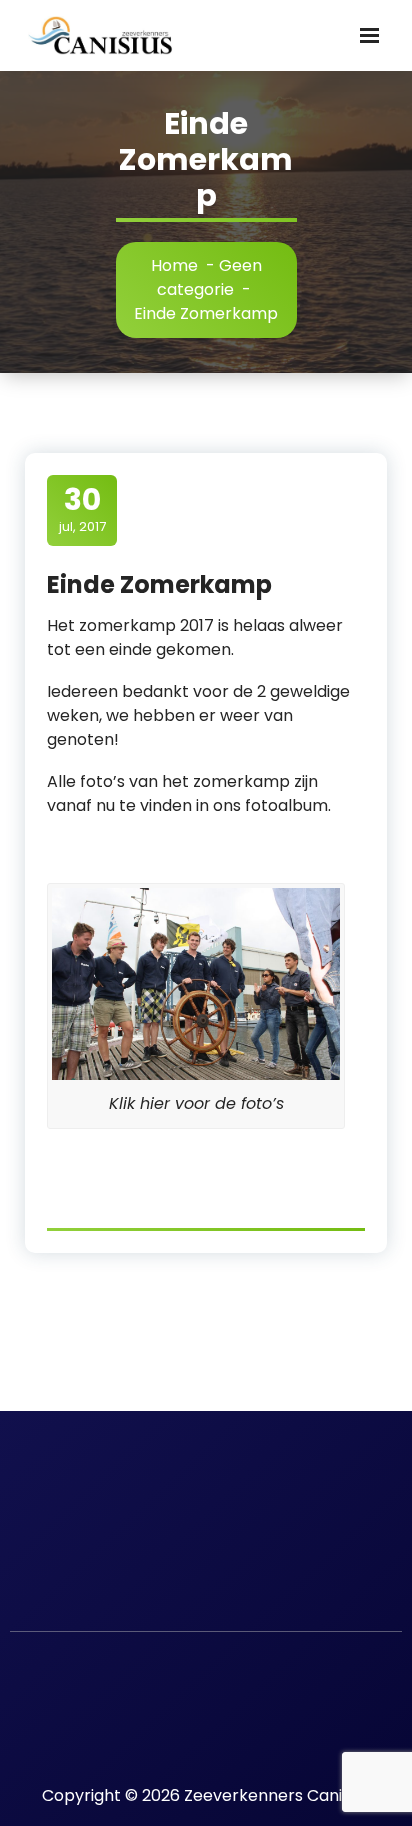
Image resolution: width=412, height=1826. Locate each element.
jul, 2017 (82, 509)
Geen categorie (209, 277)
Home (174, 265)
